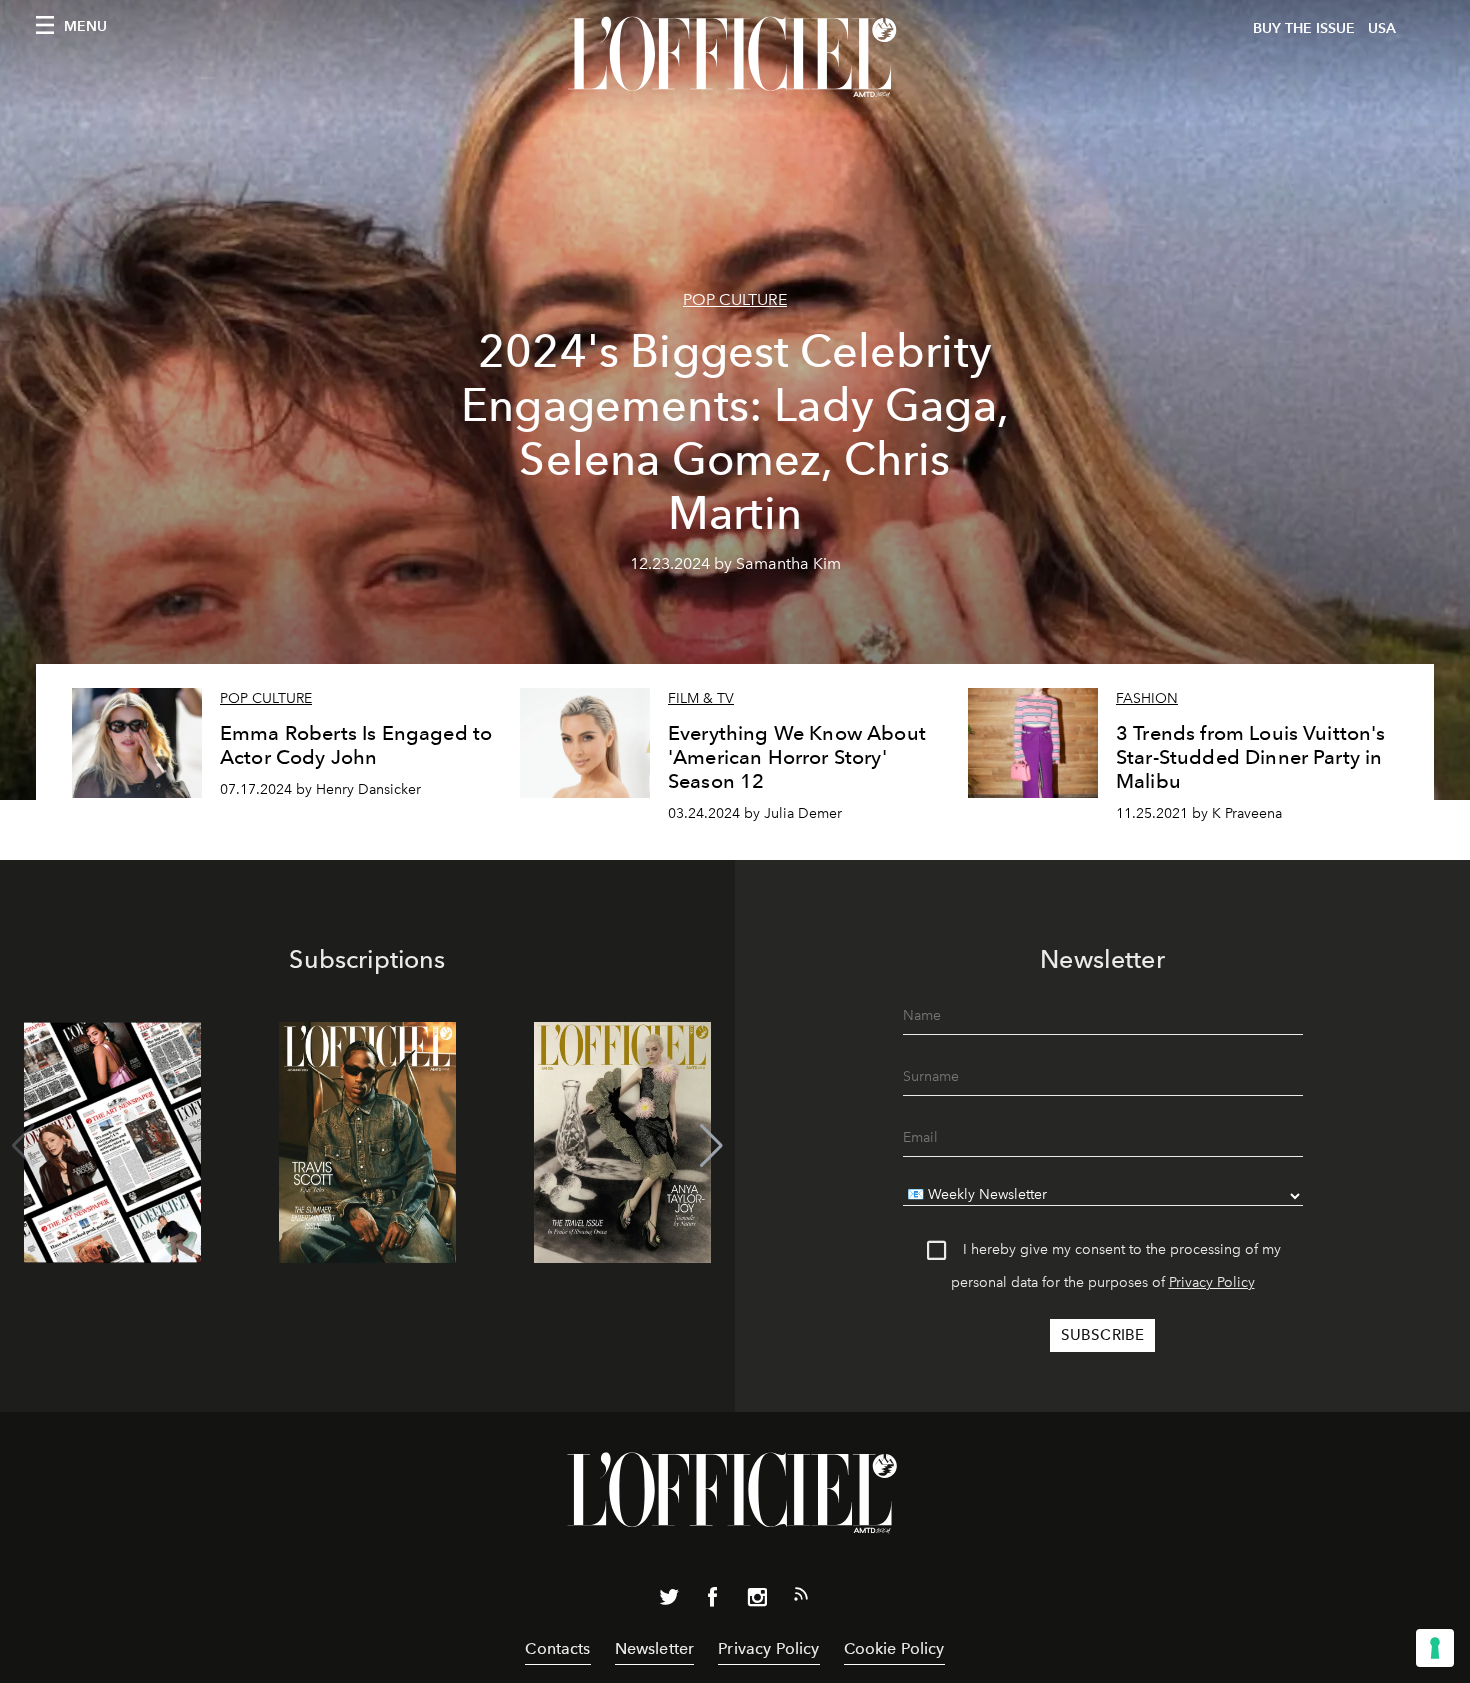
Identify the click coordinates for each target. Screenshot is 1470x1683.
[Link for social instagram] (757, 1601)
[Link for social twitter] (669, 1601)
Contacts (557, 1648)
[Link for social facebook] (713, 1601)
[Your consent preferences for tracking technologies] (1435, 1648)
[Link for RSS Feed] (801, 1598)
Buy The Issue (1304, 28)
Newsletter (655, 1648)
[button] (711, 1146)
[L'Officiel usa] (735, 57)
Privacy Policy (1212, 1282)
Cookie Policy (894, 1648)
